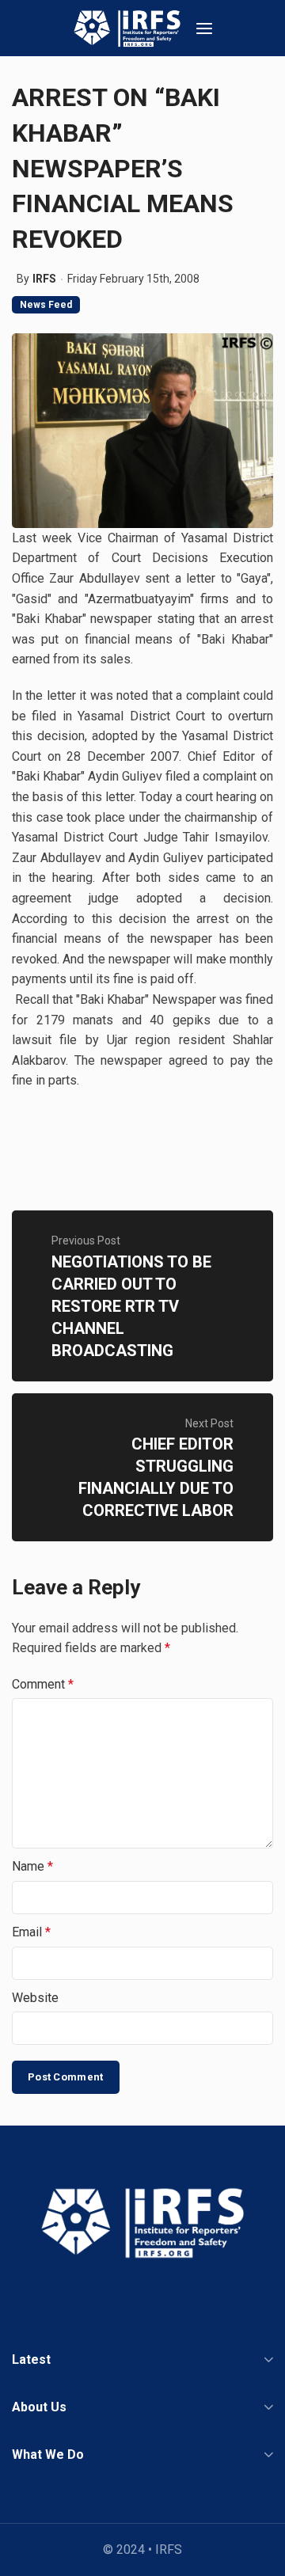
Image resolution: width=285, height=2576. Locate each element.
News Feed (46, 305)
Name (32, 1866)
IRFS (44, 279)
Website (35, 1998)
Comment (43, 1684)
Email (31, 1932)
